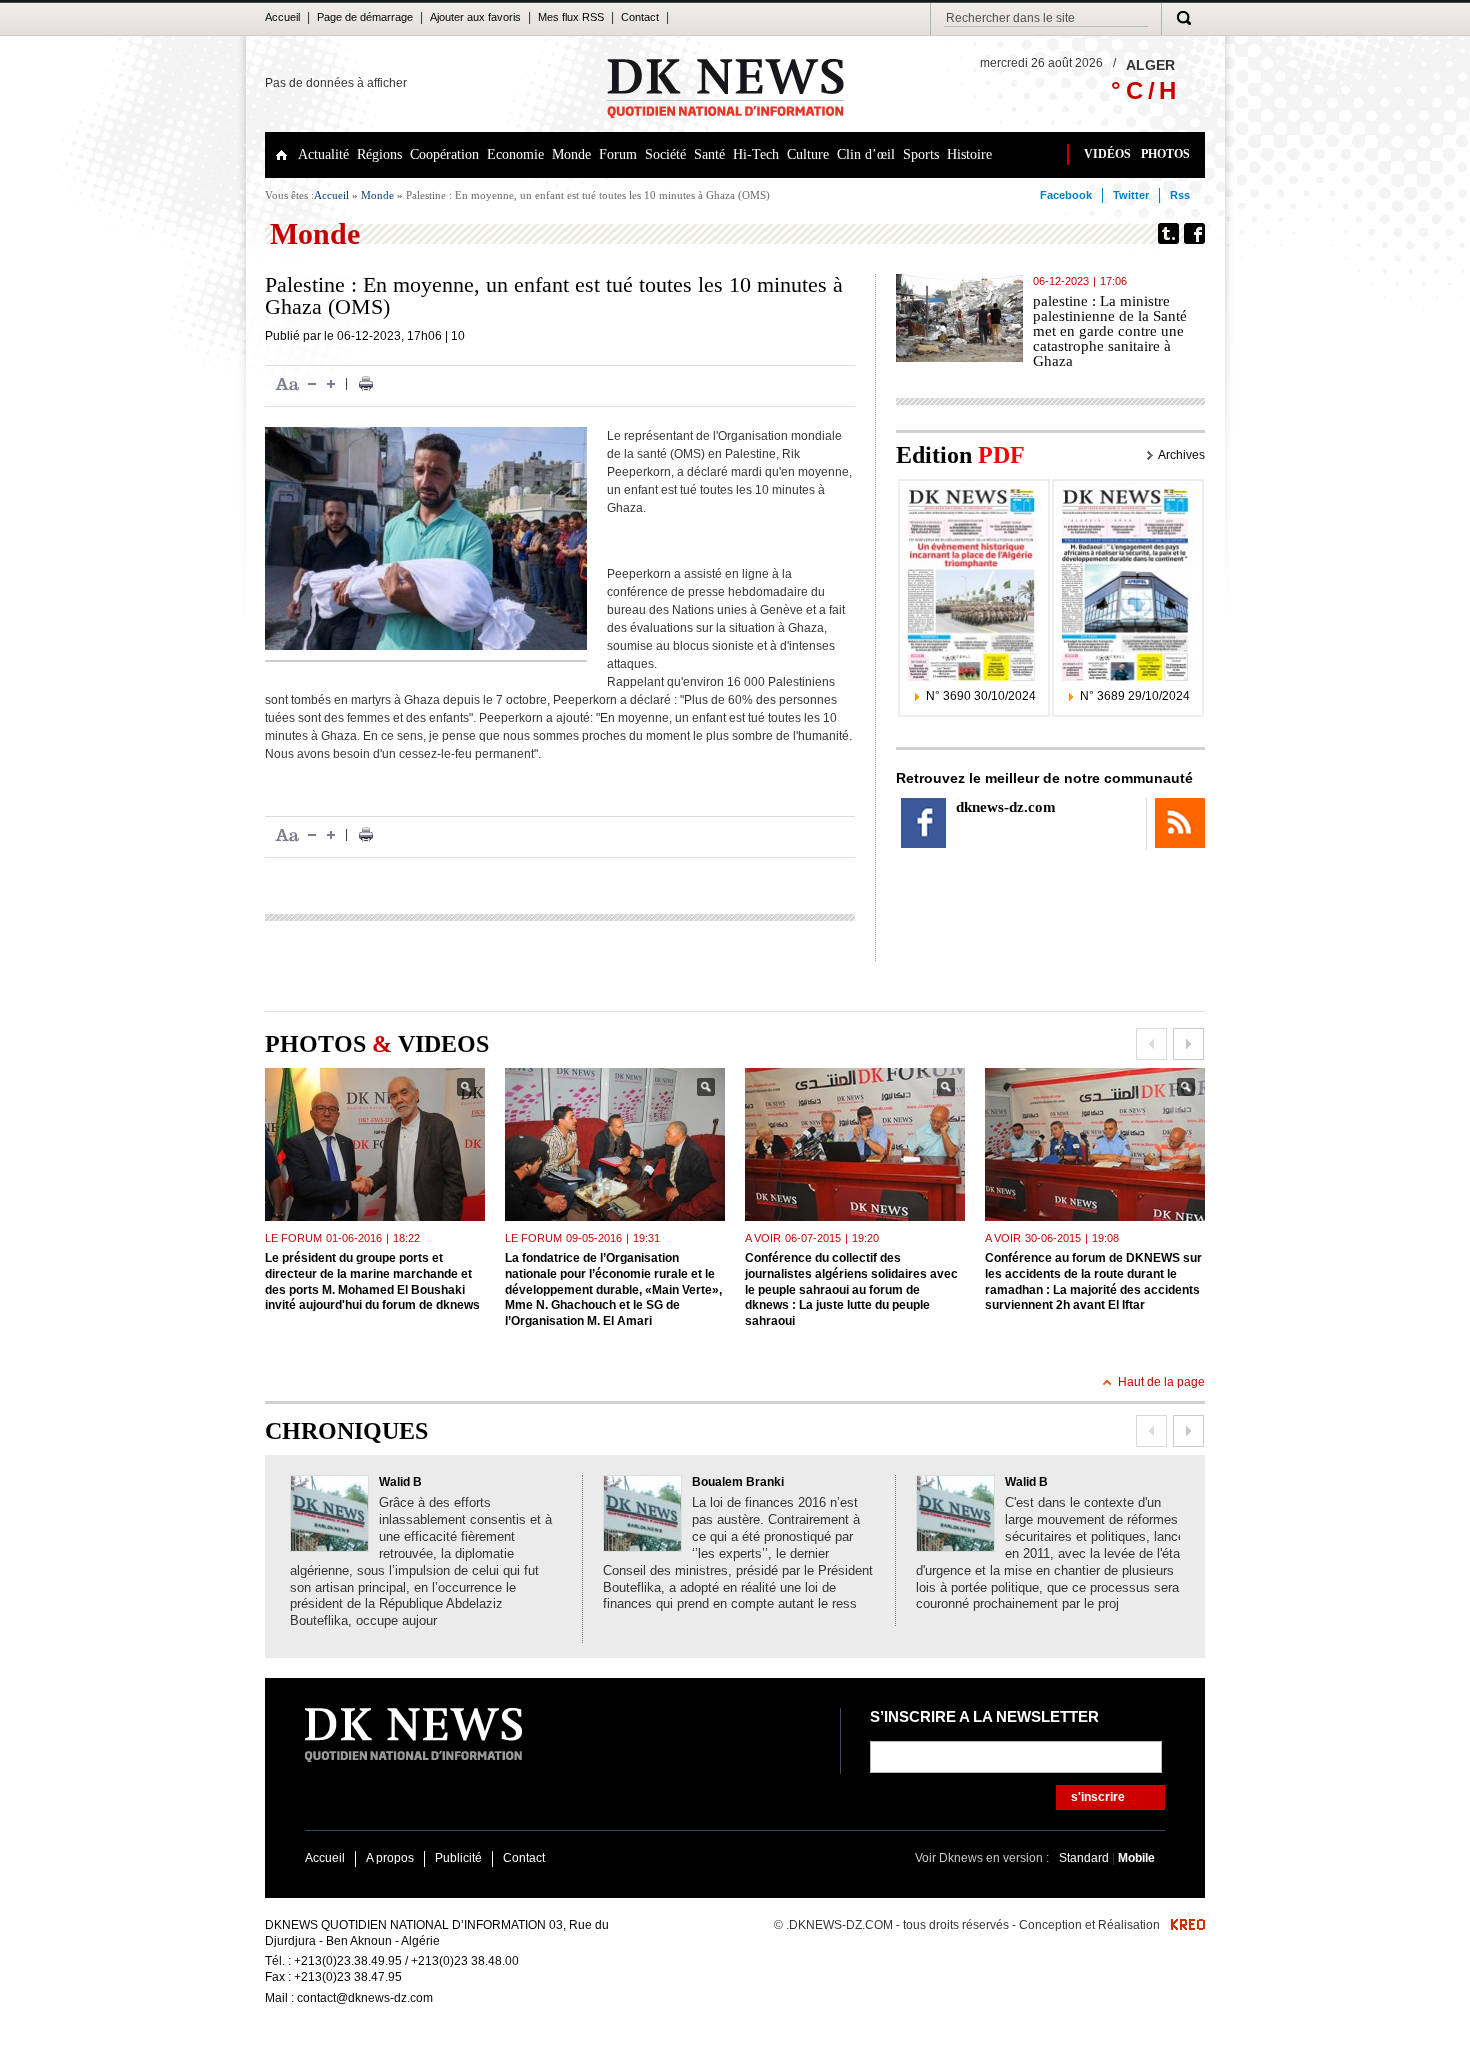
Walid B (400, 1482)
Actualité (323, 154)
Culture (808, 154)
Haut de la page (1161, 1382)
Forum (618, 154)
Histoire (969, 154)
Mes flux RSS (571, 17)
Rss (1180, 195)
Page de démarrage (365, 17)
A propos (390, 1858)
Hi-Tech (756, 154)
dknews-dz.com (1006, 807)
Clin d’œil (866, 154)
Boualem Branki (738, 1482)
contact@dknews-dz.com (365, 1998)
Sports (921, 154)
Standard (1085, 1858)
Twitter (1131, 195)
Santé (709, 154)
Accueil (282, 17)
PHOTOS (1165, 154)
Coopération (444, 154)
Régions (379, 154)
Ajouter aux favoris (475, 17)
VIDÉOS (1107, 154)
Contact (640, 17)
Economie (515, 154)
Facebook (1066, 195)
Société (665, 154)
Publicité (458, 1858)
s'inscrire (1098, 1797)
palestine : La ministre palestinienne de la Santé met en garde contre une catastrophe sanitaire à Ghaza (1110, 331)
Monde (571, 154)
